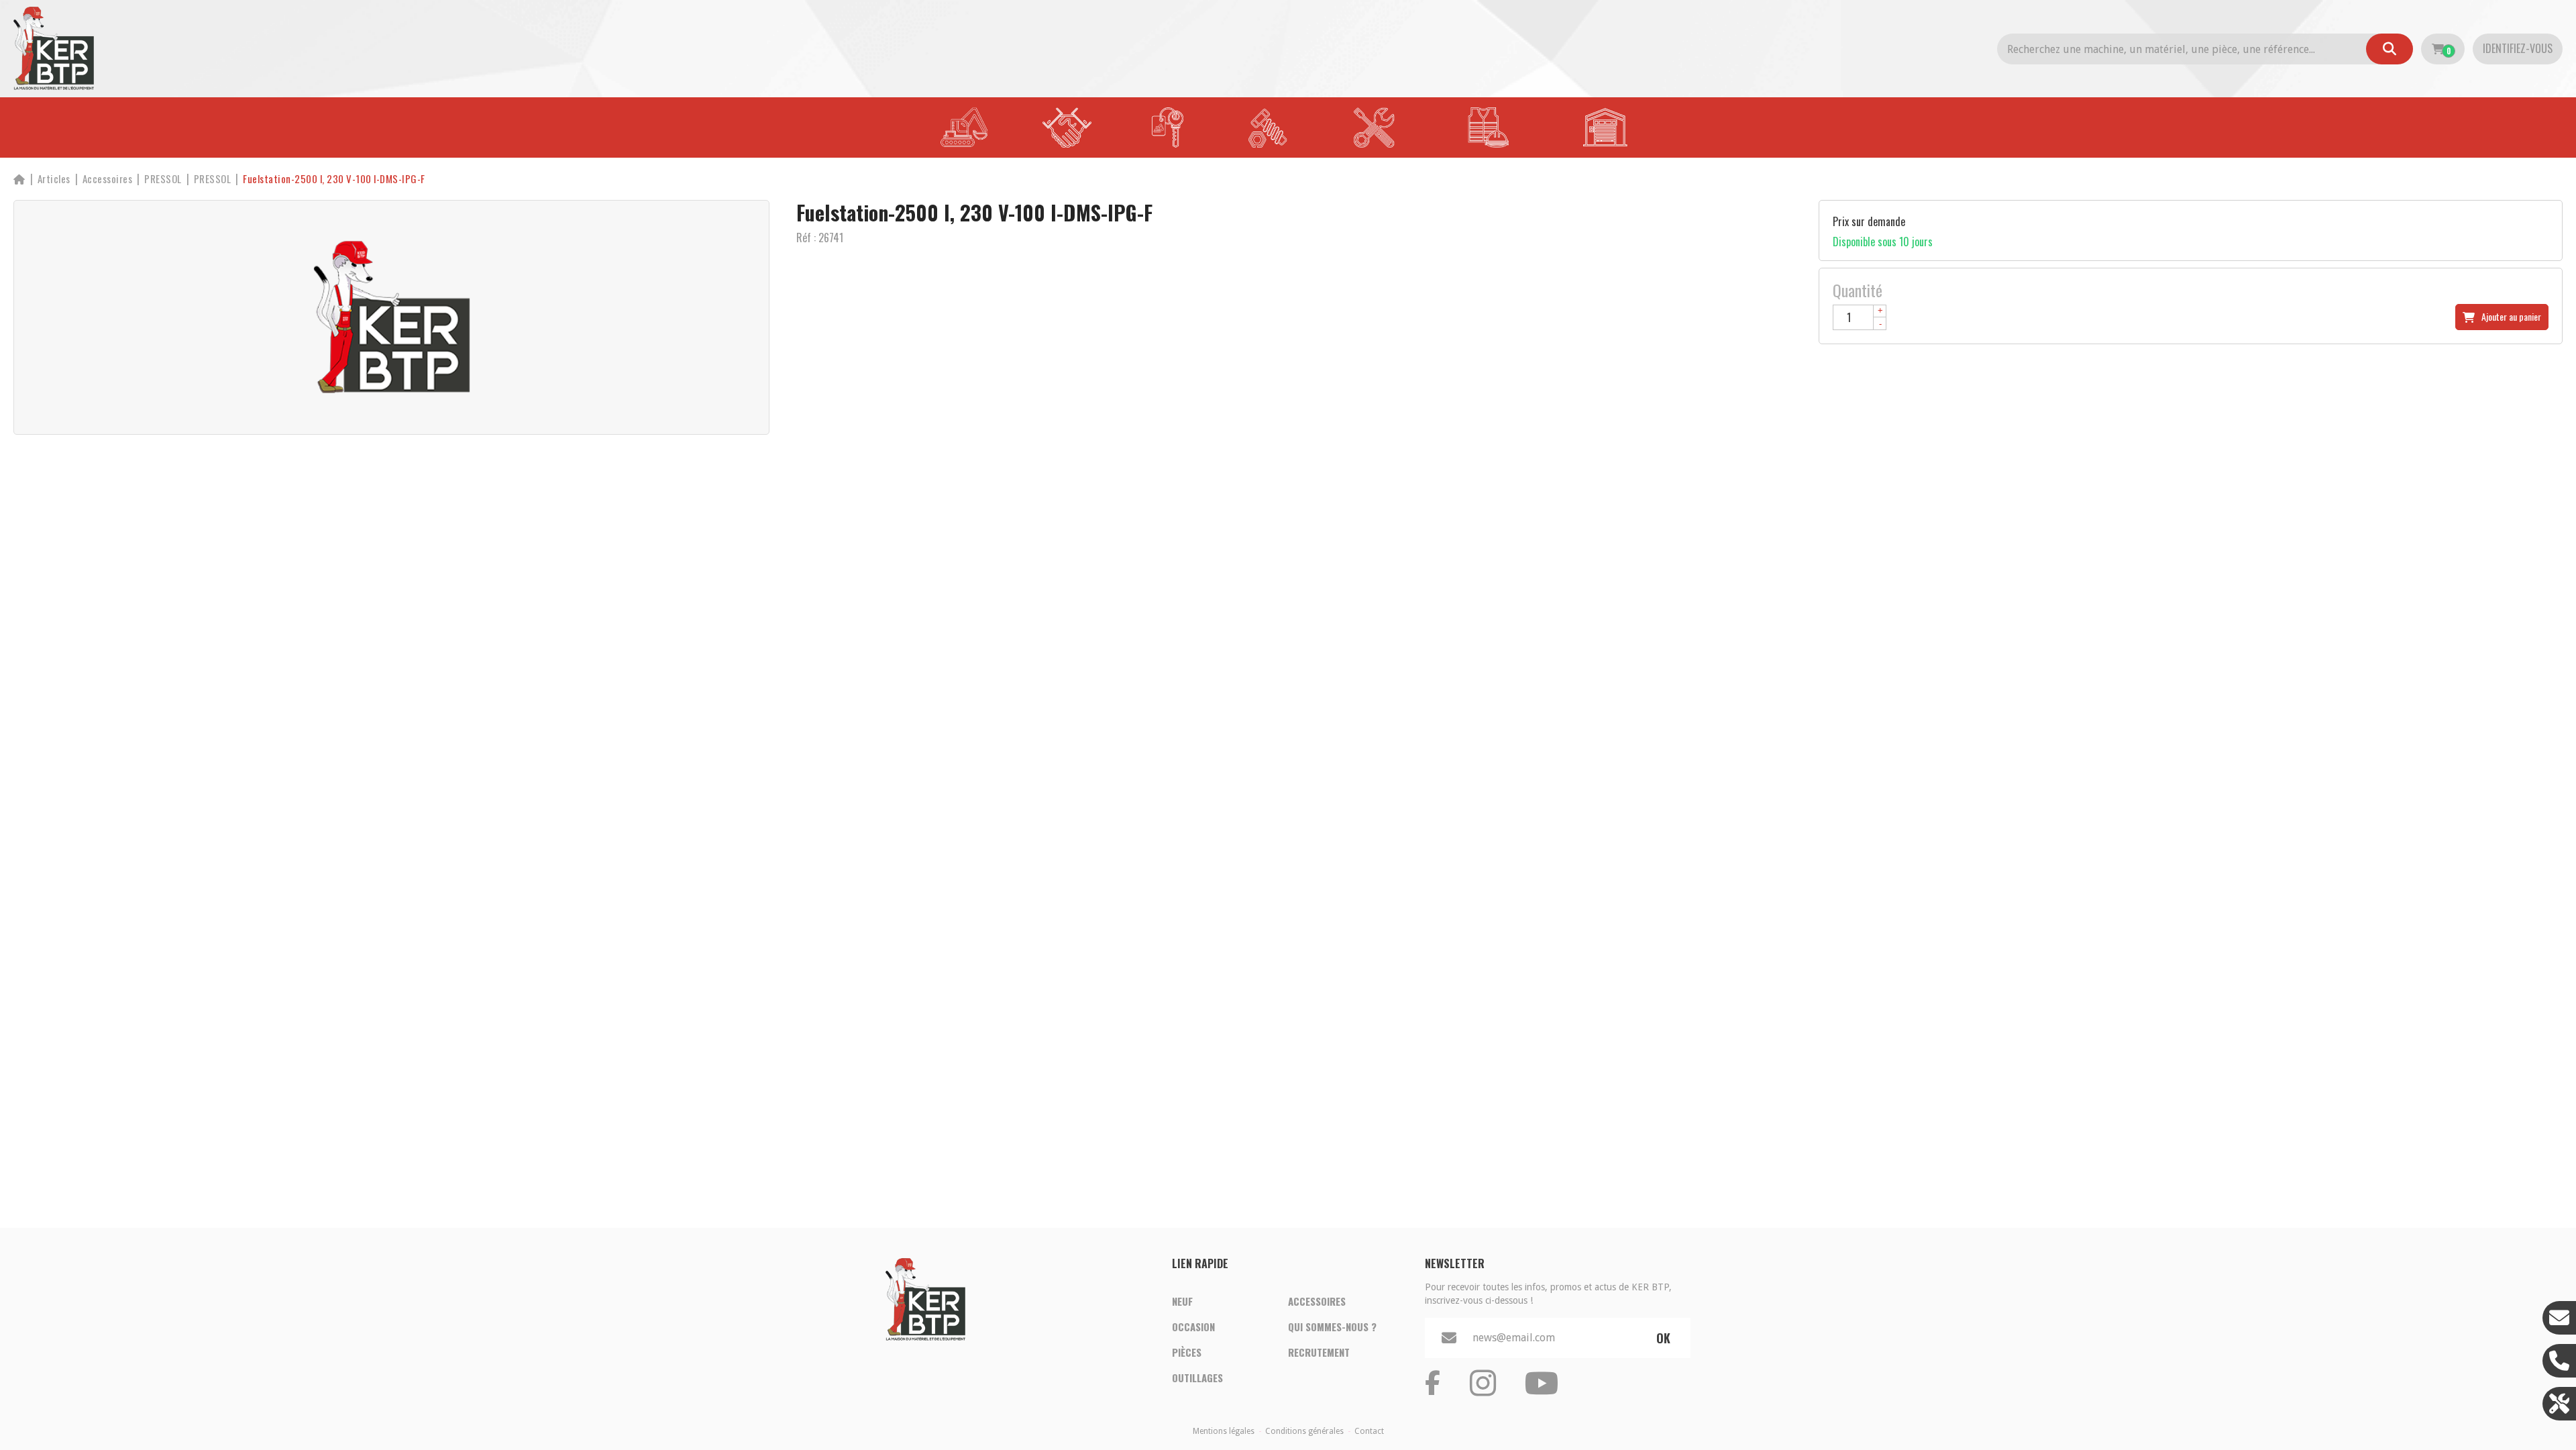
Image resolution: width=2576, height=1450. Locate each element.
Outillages (1197, 1378)
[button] (334, 179)
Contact (1369, 1431)
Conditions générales (1304, 1431)
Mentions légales (1224, 1431)
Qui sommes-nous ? (1332, 1327)
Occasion (1193, 1327)
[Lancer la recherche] (2390, 49)
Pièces (1187, 1352)
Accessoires (1317, 1301)
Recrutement (1319, 1352)
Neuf (1182, 1301)
